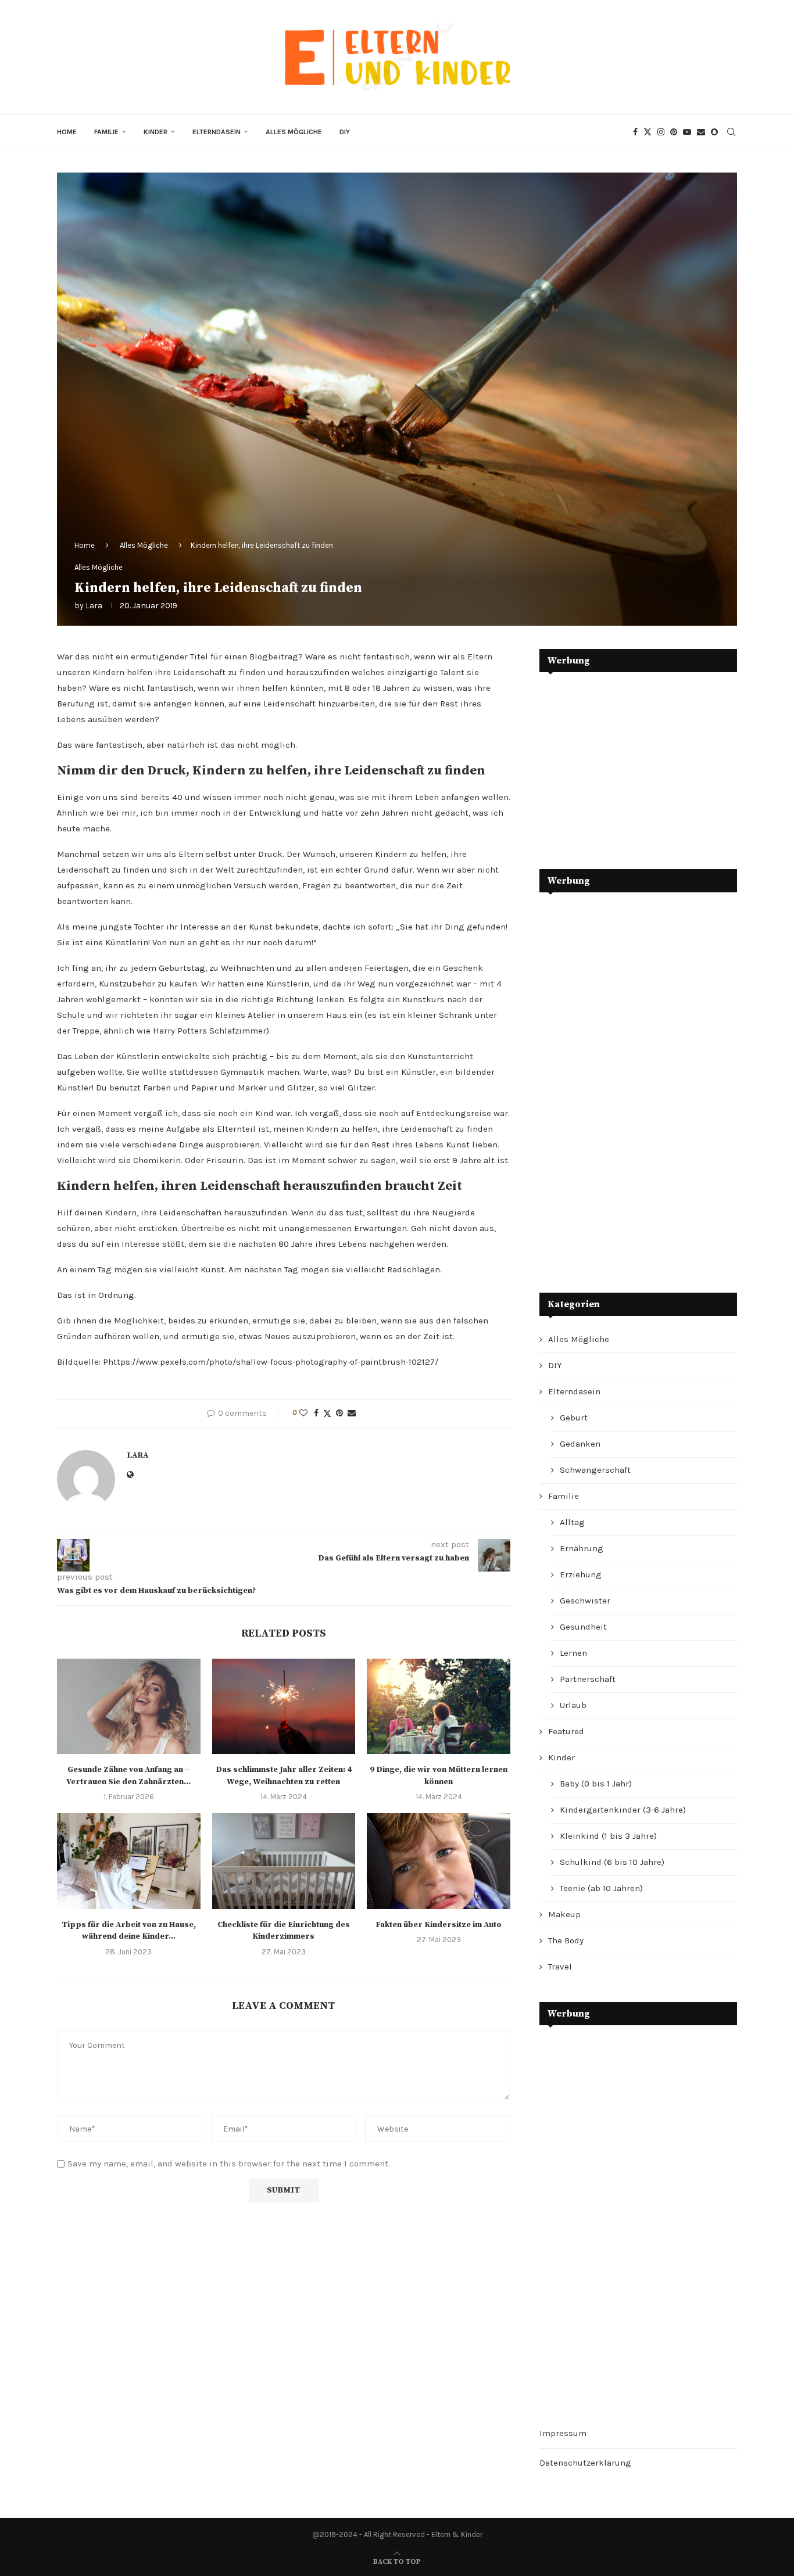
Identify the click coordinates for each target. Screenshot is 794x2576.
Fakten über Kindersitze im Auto (439, 1925)
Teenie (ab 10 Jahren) (601, 1888)
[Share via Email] (352, 1413)
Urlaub (573, 1705)
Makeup (564, 1914)
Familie (106, 132)
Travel (560, 1967)
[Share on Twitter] (327, 1413)
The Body (566, 1940)
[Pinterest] (674, 132)
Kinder (155, 132)
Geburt (574, 1418)
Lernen (573, 1653)
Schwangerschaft (595, 1470)
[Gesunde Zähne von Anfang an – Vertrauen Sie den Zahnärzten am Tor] (129, 1706)
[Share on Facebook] (316, 1413)
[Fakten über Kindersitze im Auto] (439, 1861)
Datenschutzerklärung (585, 2463)
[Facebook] (635, 132)
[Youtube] (687, 132)
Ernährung (582, 1548)
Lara (94, 606)
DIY (345, 132)
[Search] (731, 132)
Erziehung (581, 1574)
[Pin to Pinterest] (339, 1413)
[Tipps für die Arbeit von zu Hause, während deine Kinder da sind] (129, 1861)
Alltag (572, 1522)
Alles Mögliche (294, 132)
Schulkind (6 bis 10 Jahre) (612, 1862)
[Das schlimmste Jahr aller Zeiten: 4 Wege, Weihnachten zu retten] (284, 1706)
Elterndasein (217, 132)
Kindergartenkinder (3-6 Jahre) (623, 1810)
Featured (566, 1731)
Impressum (563, 2433)
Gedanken (580, 1444)
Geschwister (585, 1601)
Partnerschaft (588, 1679)
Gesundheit (583, 1627)
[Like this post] (303, 1413)
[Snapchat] (714, 132)
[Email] (701, 132)
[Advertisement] (627, 762)
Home (67, 132)
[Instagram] (661, 132)
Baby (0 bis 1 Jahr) (596, 1784)
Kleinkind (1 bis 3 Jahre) (608, 1836)
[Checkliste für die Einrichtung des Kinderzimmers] (284, 1861)
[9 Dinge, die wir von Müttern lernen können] (439, 1706)
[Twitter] (648, 132)
